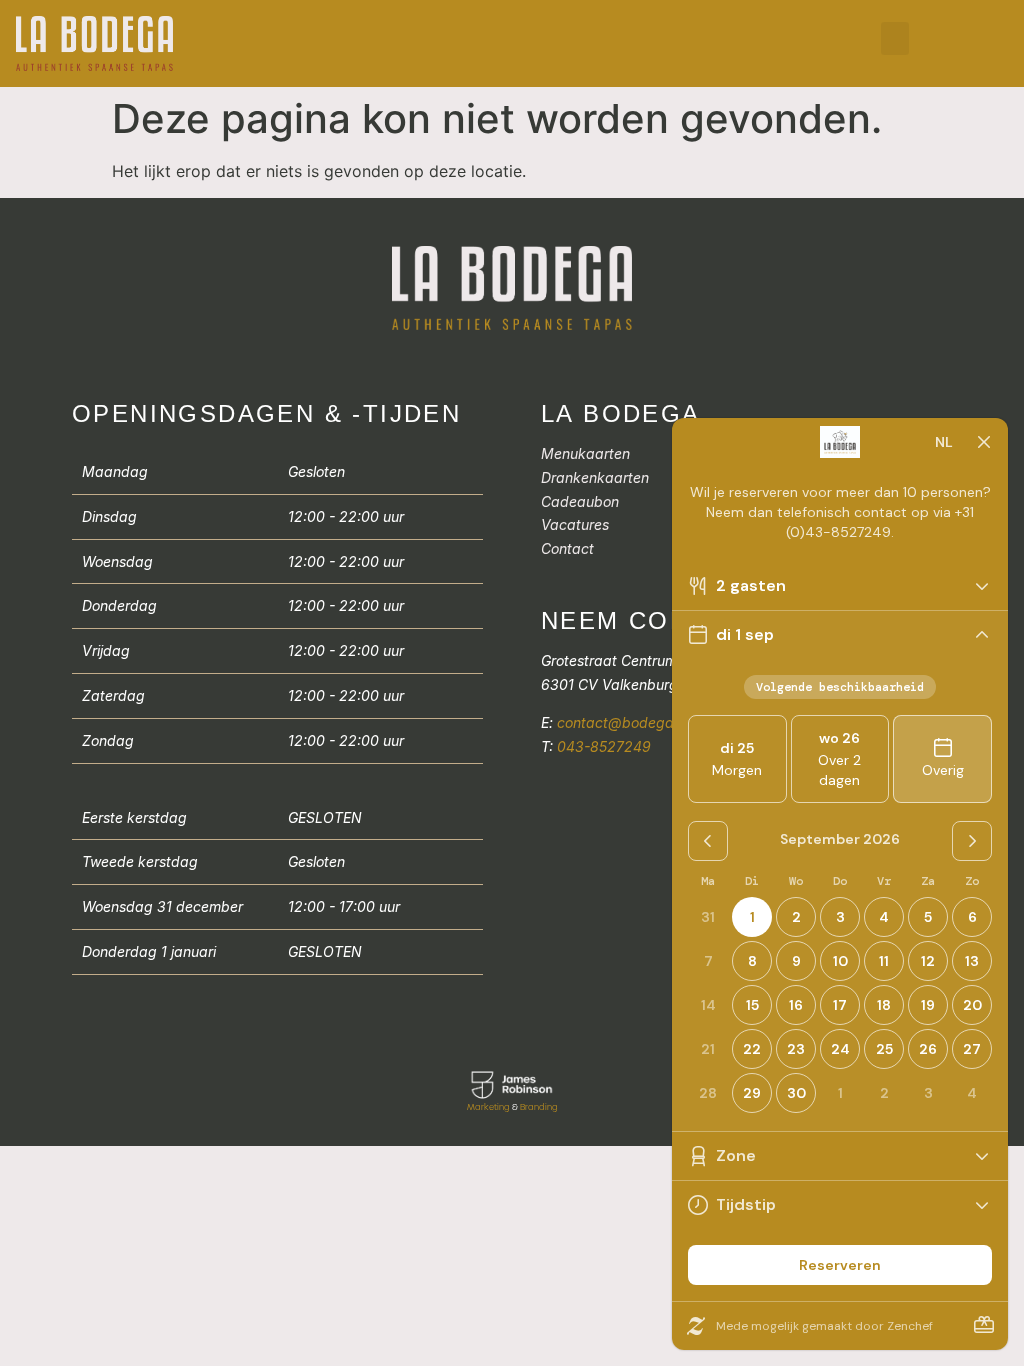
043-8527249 (604, 746)
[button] (895, 38)
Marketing (488, 1107)
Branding (539, 1107)
